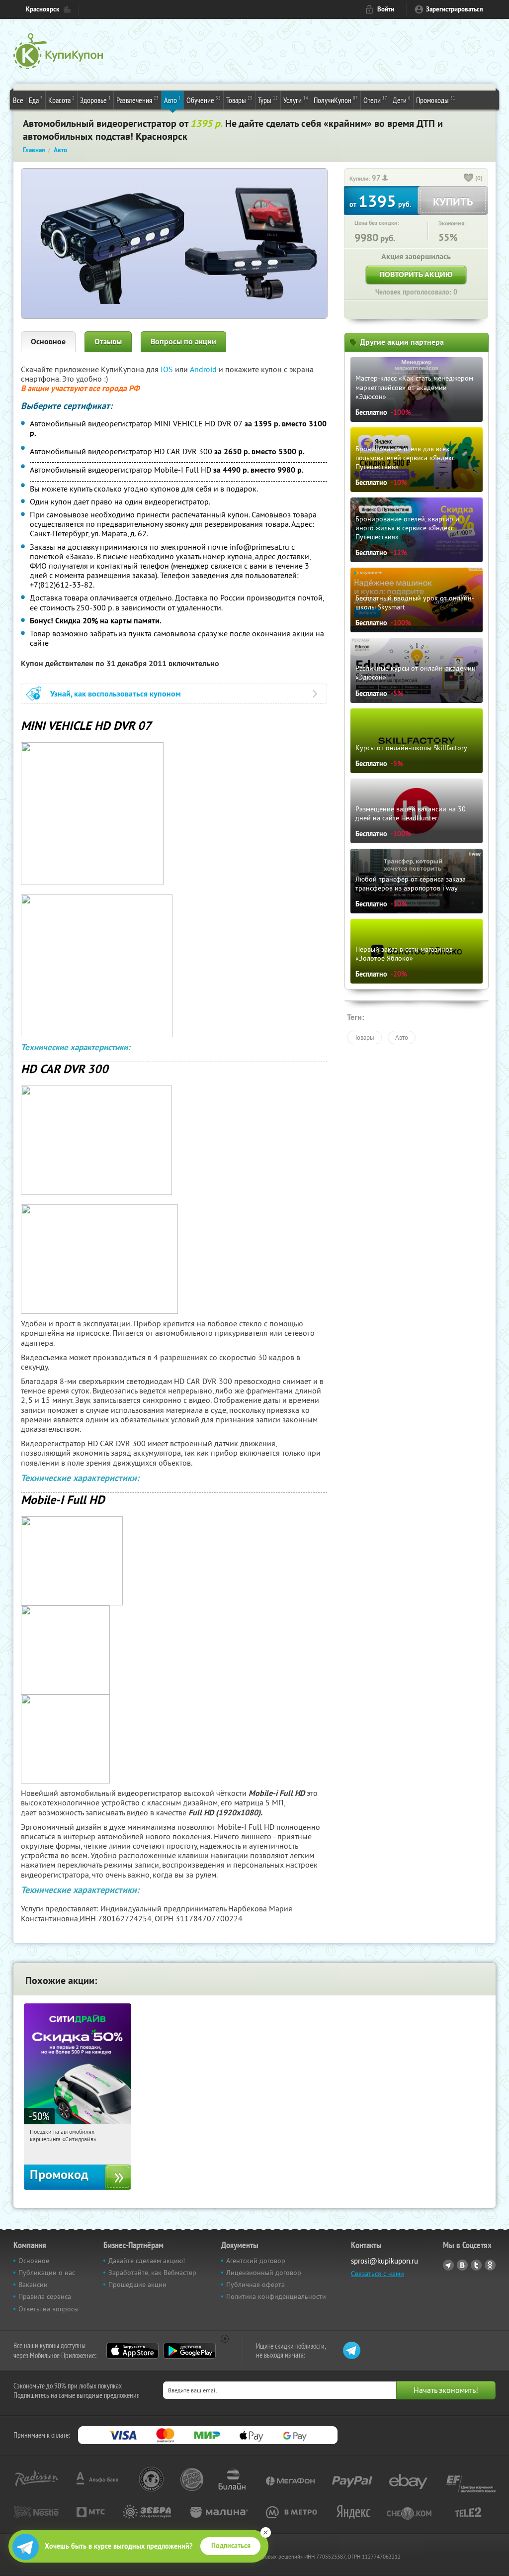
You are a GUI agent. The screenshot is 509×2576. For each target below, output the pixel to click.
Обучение (204, 100)
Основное (48, 342)
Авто (172, 100)
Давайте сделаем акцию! (147, 2261)
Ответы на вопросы (48, 2309)
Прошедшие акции (137, 2284)
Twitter (476, 2265)
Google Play (190, 2351)
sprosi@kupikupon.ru (384, 2261)
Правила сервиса (45, 2296)
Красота (61, 100)
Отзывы (108, 342)
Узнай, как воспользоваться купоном (116, 694)
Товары (239, 100)
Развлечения (137, 100)
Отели (375, 100)
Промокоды (436, 100)
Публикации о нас (47, 2273)
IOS (168, 369)
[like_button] (469, 179)
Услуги (296, 100)
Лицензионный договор (264, 2273)
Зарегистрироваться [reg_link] (455, 9)
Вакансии (33, 2284)
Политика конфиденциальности (276, 2296)
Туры (268, 100)
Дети (402, 100)
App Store (132, 2351)
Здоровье (95, 100)
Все (18, 100)
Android (204, 369)
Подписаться (231, 2546)
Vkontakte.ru (462, 2265)
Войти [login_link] (386, 9)
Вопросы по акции (183, 342)
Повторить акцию (416, 274)
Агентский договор (256, 2261)
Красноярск (42, 9)
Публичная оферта (255, 2284)
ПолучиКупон (336, 100)
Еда (36, 100)
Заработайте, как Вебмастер (152, 2273)
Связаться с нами (378, 2274)
